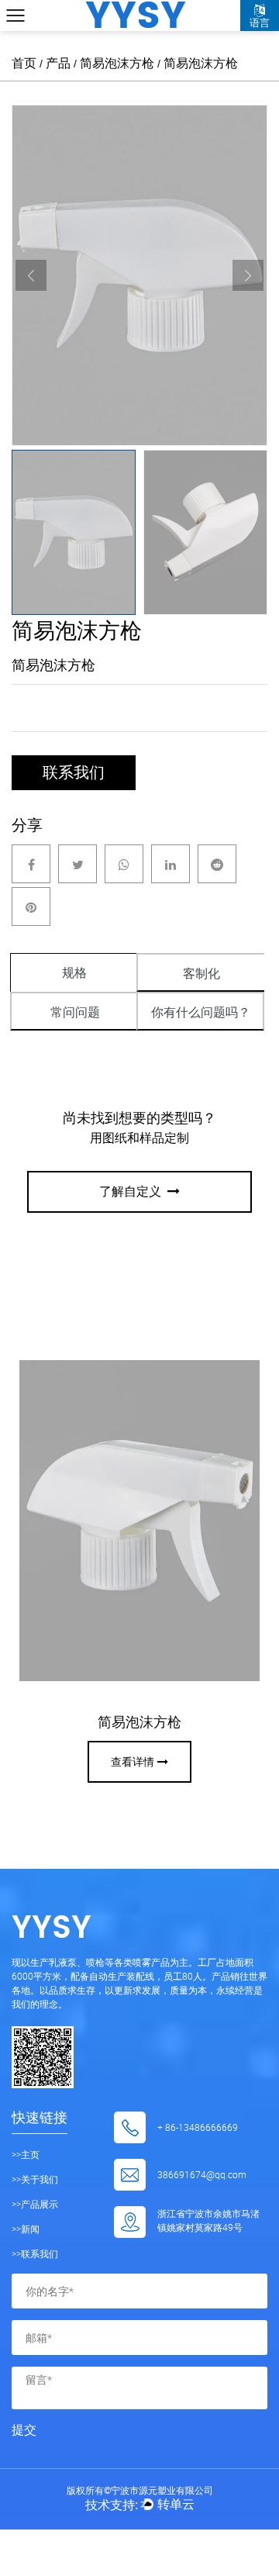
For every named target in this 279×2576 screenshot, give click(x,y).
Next (248, 275)
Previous (31, 275)
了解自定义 (132, 1191)
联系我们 (74, 772)
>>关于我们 (35, 2179)
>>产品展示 (35, 2204)
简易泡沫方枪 (117, 63)
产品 (58, 63)
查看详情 (133, 1762)
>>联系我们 (35, 2253)
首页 (24, 63)
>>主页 (26, 2154)
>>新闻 (26, 2229)
